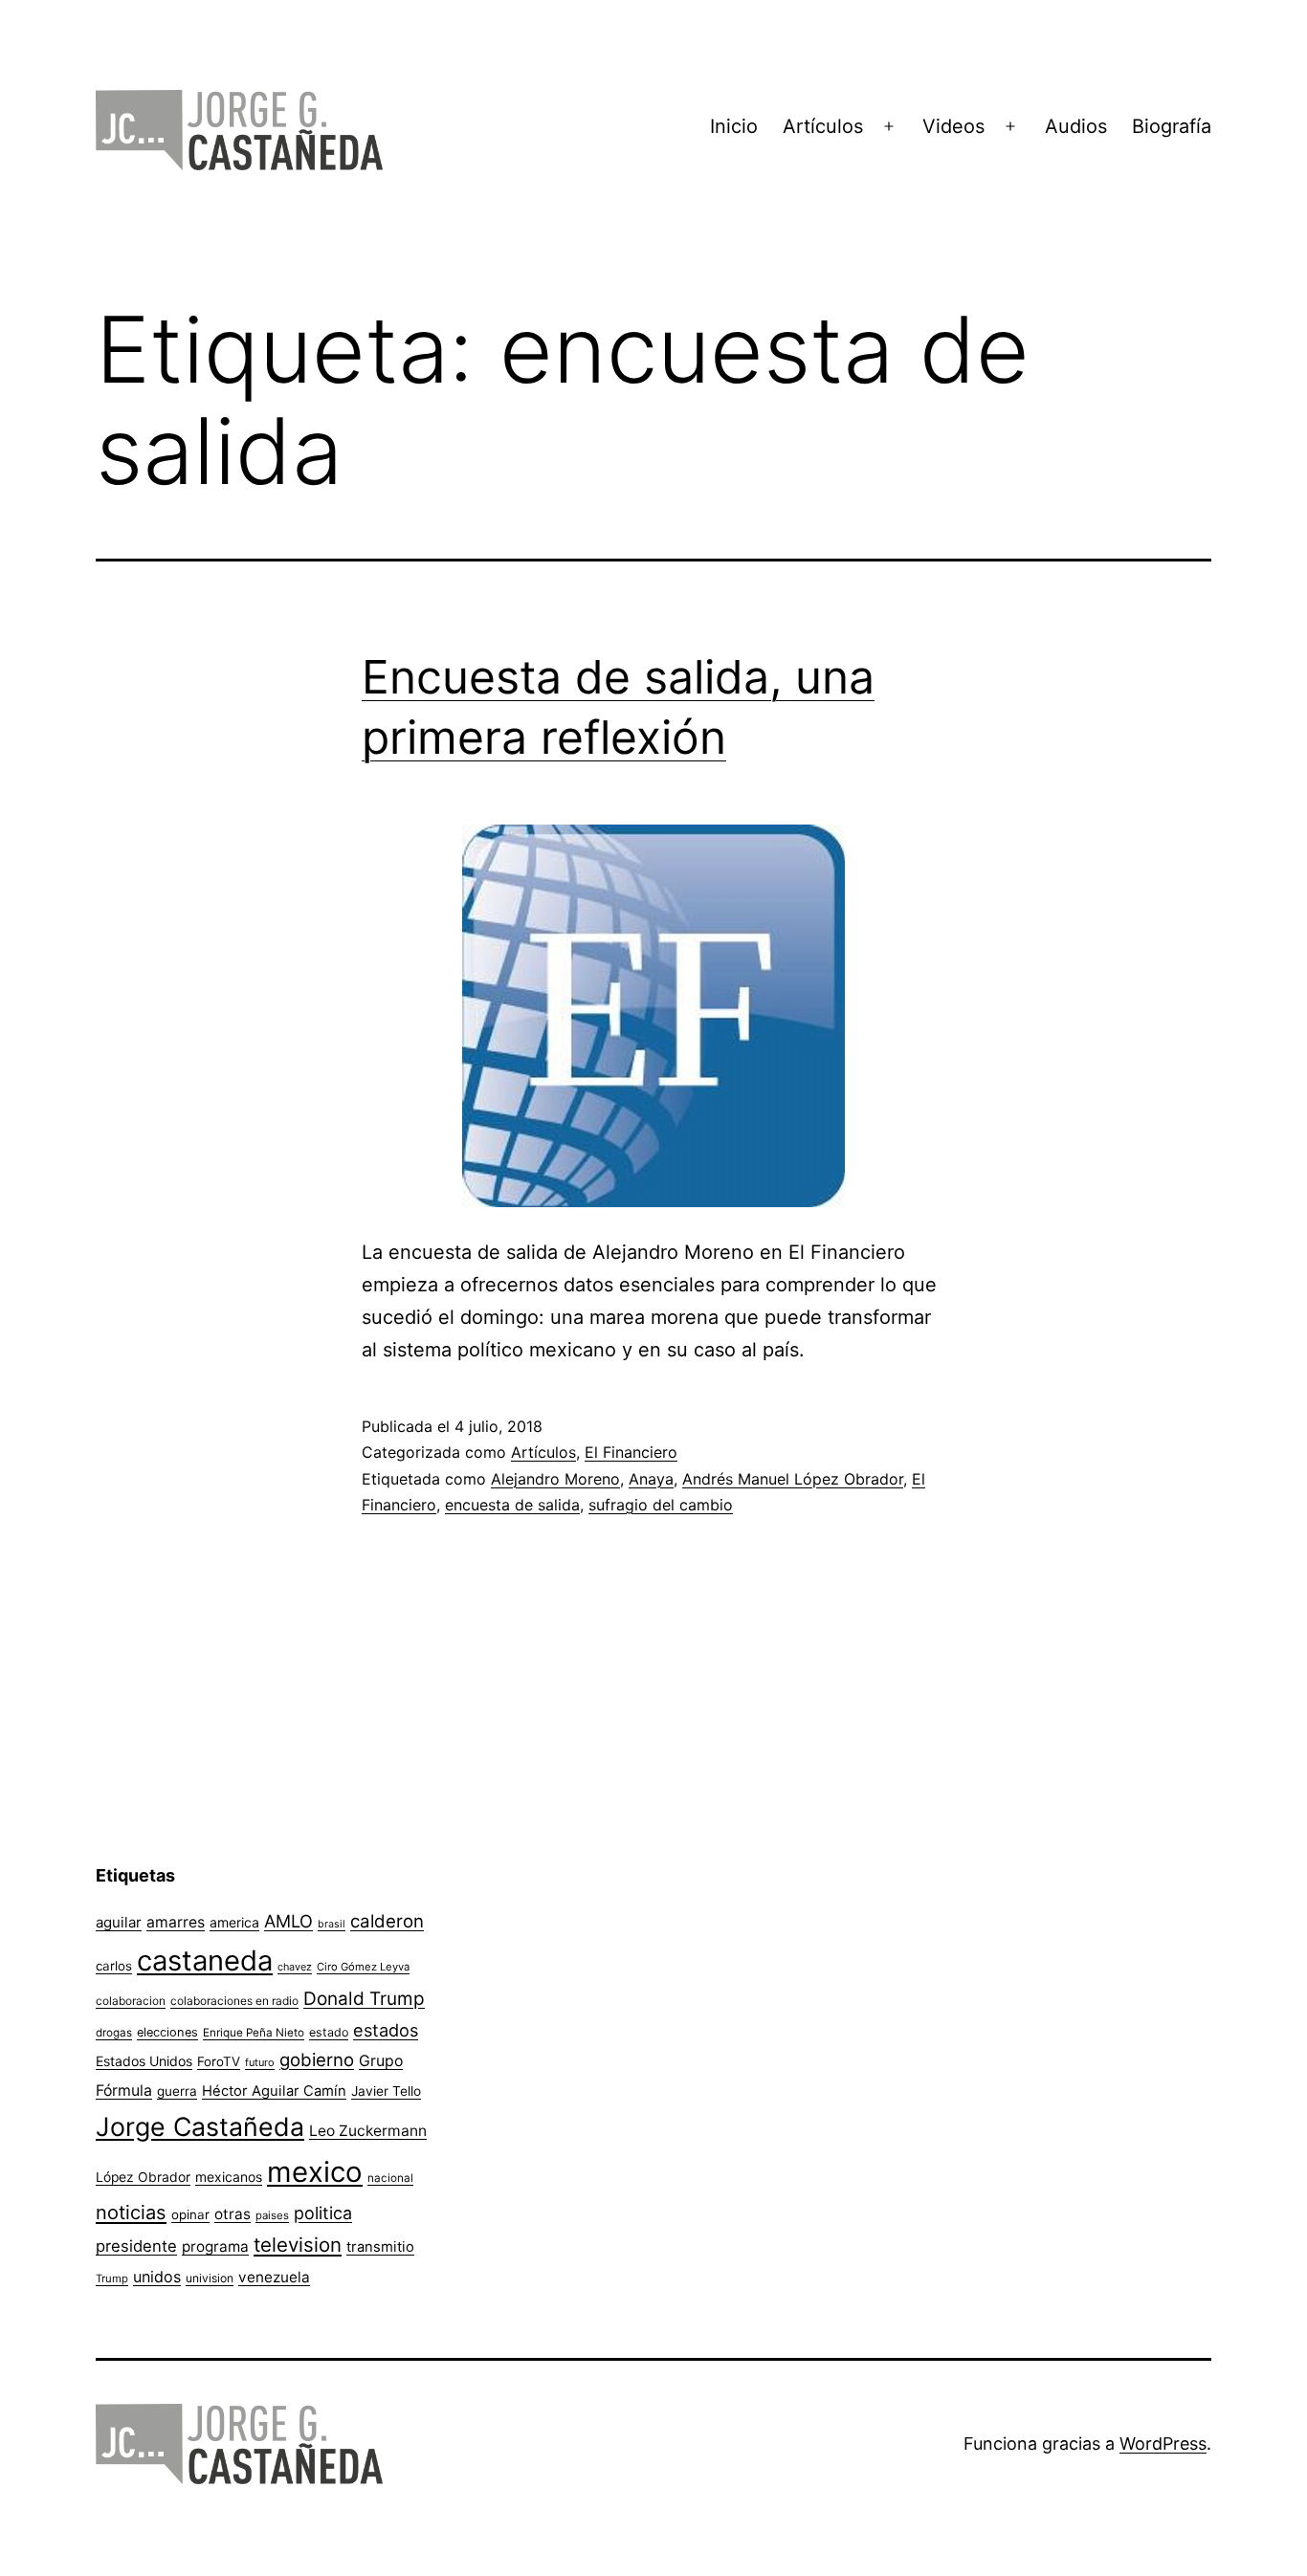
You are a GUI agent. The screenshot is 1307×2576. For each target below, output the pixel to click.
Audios (1076, 126)
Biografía (1172, 126)
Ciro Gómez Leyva (363, 1967)
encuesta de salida (512, 1505)
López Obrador (143, 2177)
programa (215, 2246)
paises (272, 2215)
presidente (136, 2246)
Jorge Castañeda (200, 2126)
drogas (114, 2033)
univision (210, 2278)
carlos (114, 1966)
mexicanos (229, 2177)
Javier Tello (386, 2091)
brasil (332, 1924)
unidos (157, 2277)
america (234, 1922)
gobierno (317, 2060)
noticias (131, 2213)
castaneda (205, 1960)
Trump (112, 2279)
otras (233, 2214)
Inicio (734, 126)
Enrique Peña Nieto (254, 2033)
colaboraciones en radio (234, 2001)
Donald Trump (364, 1999)
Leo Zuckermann (368, 2131)
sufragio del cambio (661, 1505)
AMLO (288, 1921)
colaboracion (131, 2001)
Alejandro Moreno (555, 1479)
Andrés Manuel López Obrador (793, 1479)
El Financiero (631, 1452)
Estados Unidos (144, 2061)
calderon (387, 1921)
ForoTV (219, 2061)
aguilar (119, 1922)
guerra (177, 2091)
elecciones (167, 2032)
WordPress (1163, 2444)
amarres (176, 1922)
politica (323, 2213)
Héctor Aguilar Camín (274, 2091)
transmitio (380, 2247)
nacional (390, 2178)
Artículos (823, 126)
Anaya (651, 1479)
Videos (953, 126)
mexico (315, 2172)
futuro (260, 2062)
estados (386, 2030)
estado (329, 2032)
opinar (190, 2214)
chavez (295, 1967)
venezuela (274, 2277)
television (298, 2245)
